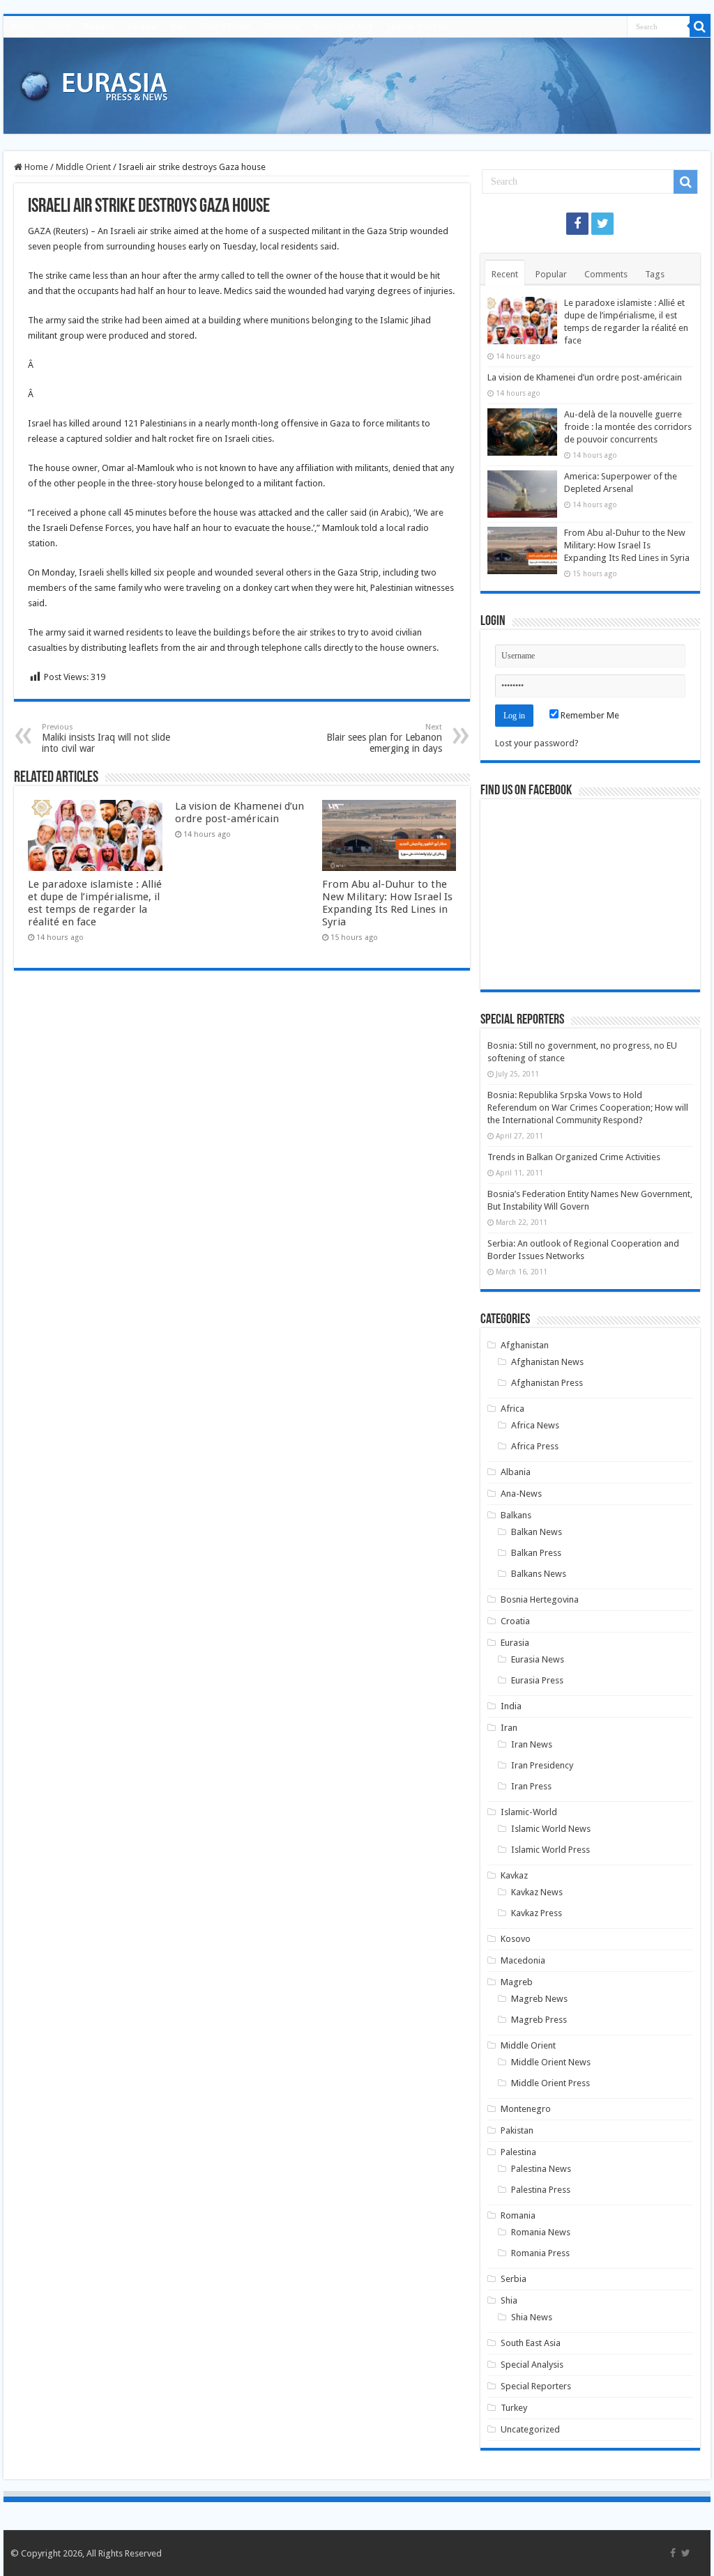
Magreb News (539, 1999)
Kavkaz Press (537, 1913)
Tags (655, 274)
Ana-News (521, 1494)
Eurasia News (538, 1659)
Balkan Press (536, 1553)
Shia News (532, 2317)
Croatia (515, 1621)
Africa (59, 26)
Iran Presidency (542, 1765)
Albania (516, 1472)
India (511, 1706)
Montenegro (526, 2109)
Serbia (514, 2279)
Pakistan (517, 2130)
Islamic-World (529, 1812)
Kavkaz (514, 1875)
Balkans (99, 26)
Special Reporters (536, 2386)
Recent (505, 274)
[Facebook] (577, 224)
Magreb (517, 1982)
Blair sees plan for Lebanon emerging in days (384, 738)
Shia (509, 2300)
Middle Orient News (551, 2062)
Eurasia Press (537, 1680)
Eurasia (142, 26)
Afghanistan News (547, 1362)
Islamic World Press (550, 1850)
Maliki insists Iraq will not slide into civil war (106, 738)
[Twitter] (602, 224)
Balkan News (537, 1532)
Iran (178, 26)
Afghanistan (525, 1345)
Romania (282, 26)
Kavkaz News (537, 1892)
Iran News (532, 1744)
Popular (551, 274)
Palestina (518, 2152)
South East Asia (343, 26)
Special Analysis (417, 26)
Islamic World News (551, 1829)
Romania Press (540, 2253)
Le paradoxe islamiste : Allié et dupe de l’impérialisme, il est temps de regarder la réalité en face (95, 903)
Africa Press (535, 1446)
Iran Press (531, 1786)
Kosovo (516, 1939)
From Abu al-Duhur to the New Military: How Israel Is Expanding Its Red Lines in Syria (387, 903)
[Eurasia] (94, 83)
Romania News (541, 2232)
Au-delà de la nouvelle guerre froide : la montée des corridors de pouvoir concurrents (628, 427)
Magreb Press (539, 2020)
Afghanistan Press (547, 1383)
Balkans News (539, 1574)
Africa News (535, 1425)
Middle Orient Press (550, 2083)
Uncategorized (530, 2429)
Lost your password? (537, 743)
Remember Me (589, 715)
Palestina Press (541, 2190)
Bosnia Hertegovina (540, 1599)
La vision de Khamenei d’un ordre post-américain (240, 812)
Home (22, 26)
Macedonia (523, 1960)
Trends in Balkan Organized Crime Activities (574, 1157)
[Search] (700, 26)
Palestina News (541, 2169)
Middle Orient (226, 26)
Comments (606, 274)
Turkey (514, 2408)
